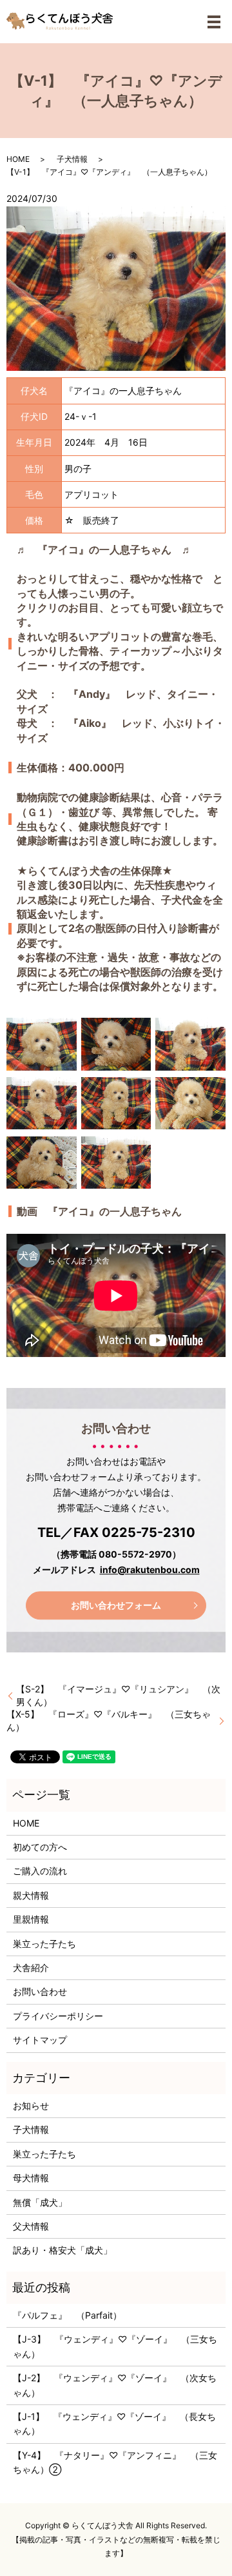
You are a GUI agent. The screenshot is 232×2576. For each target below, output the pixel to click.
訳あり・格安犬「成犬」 (63, 2250)
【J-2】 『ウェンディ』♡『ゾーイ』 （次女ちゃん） (115, 2385)
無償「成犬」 (40, 2202)
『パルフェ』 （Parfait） (67, 2315)
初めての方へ (40, 1847)
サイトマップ (40, 2040)
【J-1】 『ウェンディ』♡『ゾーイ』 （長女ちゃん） (114, 2423)
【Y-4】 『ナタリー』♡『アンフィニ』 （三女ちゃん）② (115, 2462)
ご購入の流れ (40, 1871)
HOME (18, 159)
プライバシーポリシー (58, 2016)
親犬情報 (31, 1895)
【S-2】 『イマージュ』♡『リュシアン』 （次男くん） (118, 1695)
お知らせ (31, 2105)
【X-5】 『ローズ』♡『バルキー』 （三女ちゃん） (109, 1720)
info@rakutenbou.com (150, 1570)
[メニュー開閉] (214, 22)
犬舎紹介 (31, 1967)
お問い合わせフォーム (116, 1605)
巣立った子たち (44, 1944)
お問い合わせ (40, 1991)
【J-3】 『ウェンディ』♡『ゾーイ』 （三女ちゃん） (115, 2346)
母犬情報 (31, 2178)
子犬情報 (72, 159)
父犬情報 (31, 2226)
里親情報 (31, 1919)
